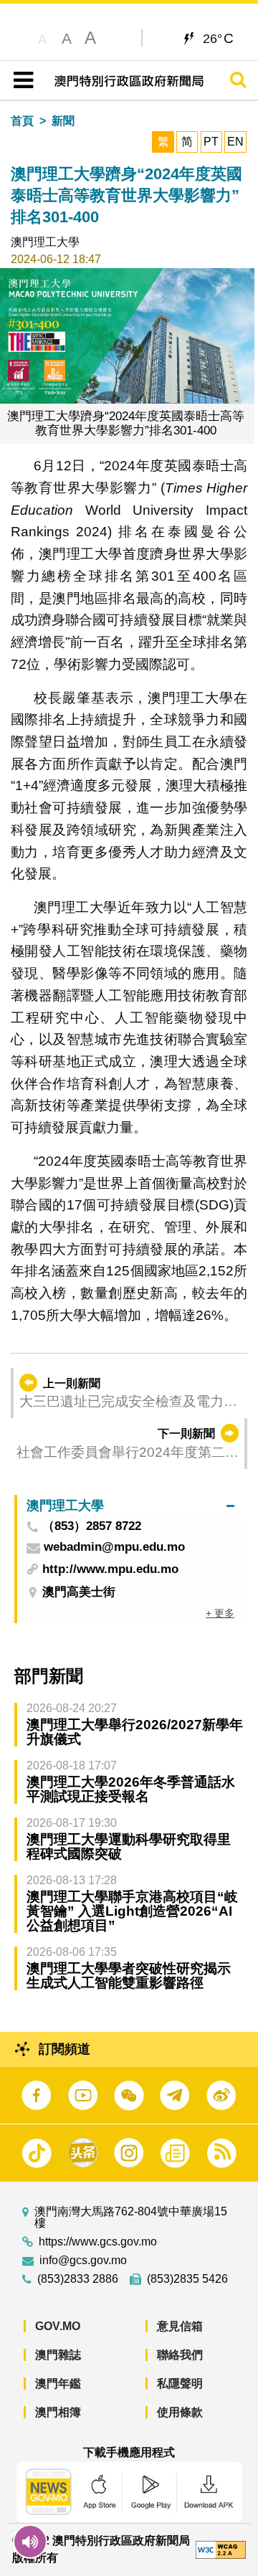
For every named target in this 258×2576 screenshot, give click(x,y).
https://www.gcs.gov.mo (98, 2242)
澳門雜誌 (58, 2355)
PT (211, 142)
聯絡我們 (180, 2355)
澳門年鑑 (58, 2383)
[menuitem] (130, 1506)
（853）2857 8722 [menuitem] (92, 1527)
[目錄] (20, 80)
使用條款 (180, 2412)
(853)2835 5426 (187, 2279)
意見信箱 (180, 2326)
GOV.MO (58, 2326)
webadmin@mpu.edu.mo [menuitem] (114, 1548)
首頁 (22, 121)
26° (218, 38)
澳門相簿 (58, 2412)
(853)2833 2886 (78, 2279)
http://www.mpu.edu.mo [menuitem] (110, 1569)
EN (235, 142)
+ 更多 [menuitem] (220, 1613)
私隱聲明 (180, 2383)
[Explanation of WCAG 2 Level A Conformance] (221, 2549)
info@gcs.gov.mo (83, 2261)
